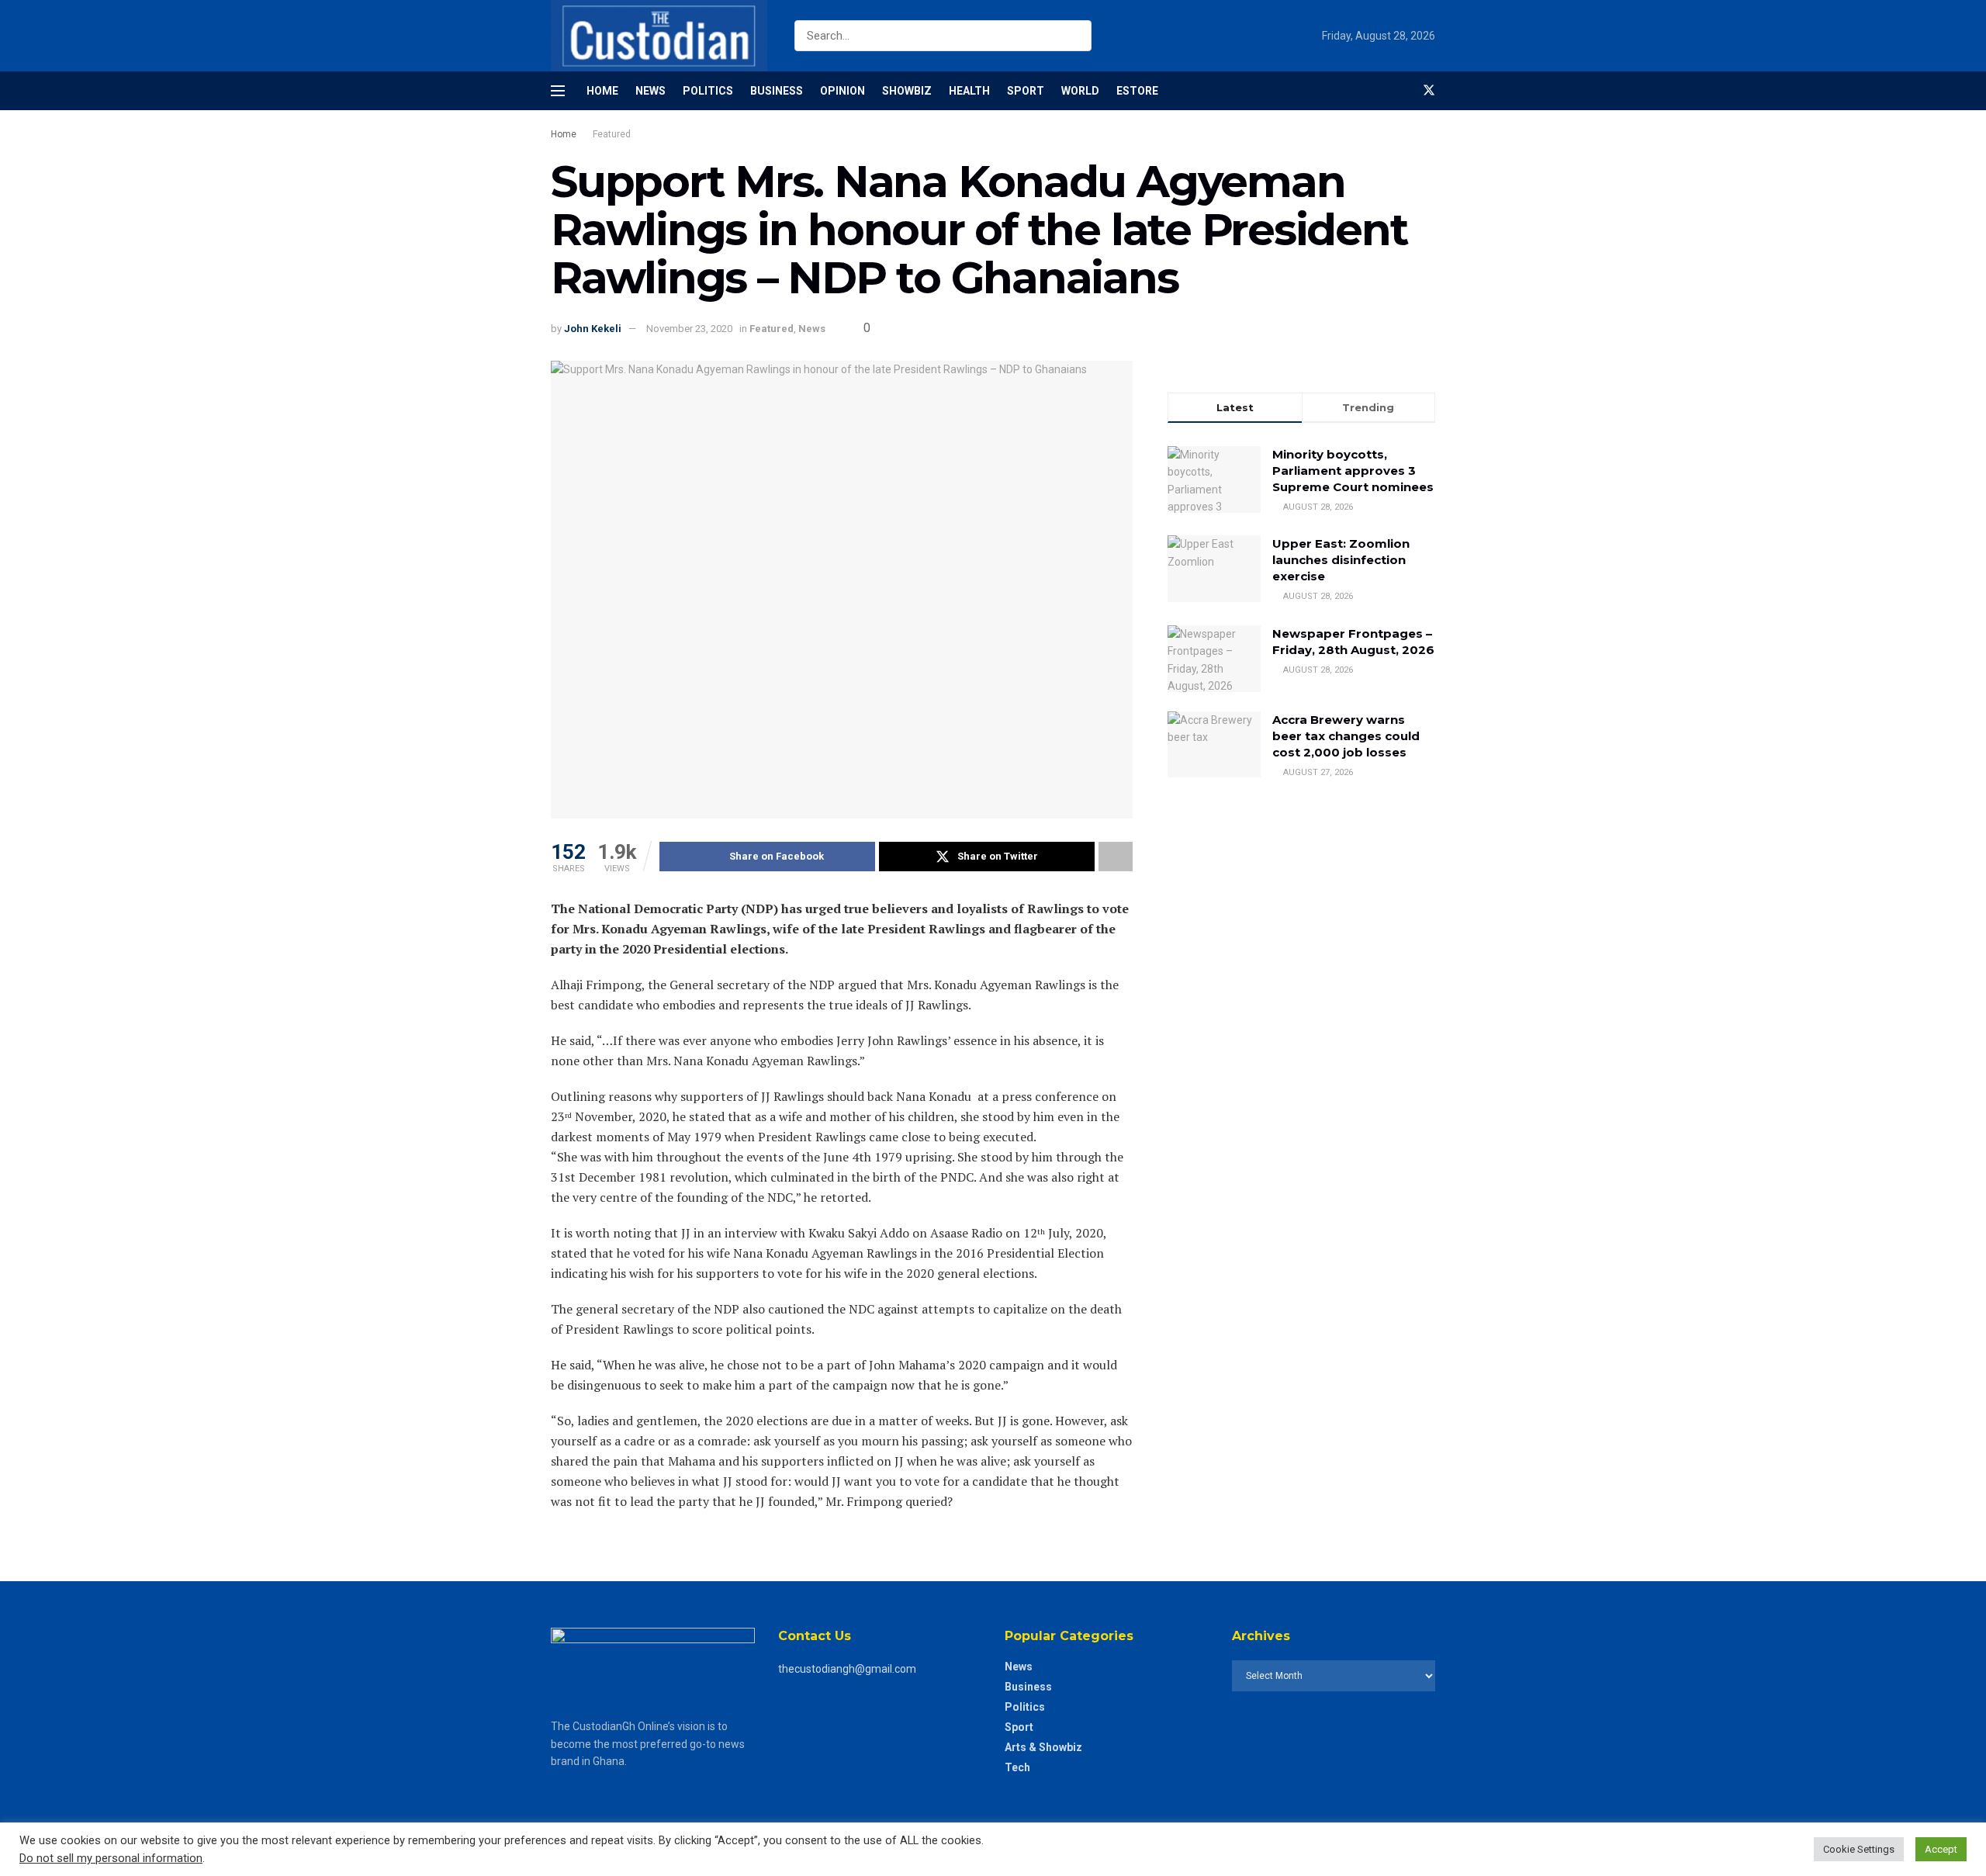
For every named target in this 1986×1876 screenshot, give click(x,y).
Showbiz (907, 91)
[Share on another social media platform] (1116, 857)
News (650, 91)
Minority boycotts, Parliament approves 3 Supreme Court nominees (1353, 471)
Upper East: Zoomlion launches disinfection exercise (1341, 560)
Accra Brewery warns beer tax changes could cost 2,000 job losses (1346, 736)
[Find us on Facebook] (1403, 91)
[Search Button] (1076, 36)
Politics (708, 91)
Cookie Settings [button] (1859, 1849)
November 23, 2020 (689, 329)
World (1080, 91)
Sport (1026, 91)
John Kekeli (593, 329)
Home (602, 91)
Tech (1017, 1767)
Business (777, 91)
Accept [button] (1941, 1849)
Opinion (842, 91)
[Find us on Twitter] (1429, 91)
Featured (612, 134)
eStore (1137, 91)
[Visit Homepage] (659, 36)
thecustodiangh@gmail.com (847, 1669)
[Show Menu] (558, 91)
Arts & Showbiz (1043, 1747)
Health (969, 91)
